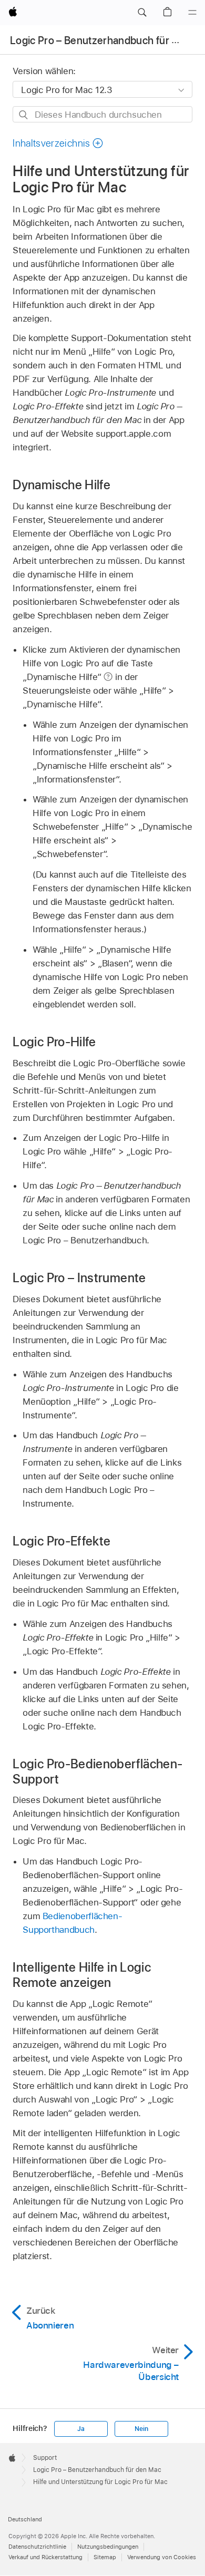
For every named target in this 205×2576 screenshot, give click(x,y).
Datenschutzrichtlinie (37, 2547)
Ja (81, 2429)
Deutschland (25, 2519)
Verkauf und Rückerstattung (45, 2557)
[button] (142, 13)
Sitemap (105, 2557)
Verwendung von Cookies (162, 2557)
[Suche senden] (24, 115)
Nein (141, 2429)
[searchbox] (102, 114)
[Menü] (192, 13)
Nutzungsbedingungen (108, 2547)
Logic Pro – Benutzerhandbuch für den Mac (97, 2470)
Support (45, 2458)
